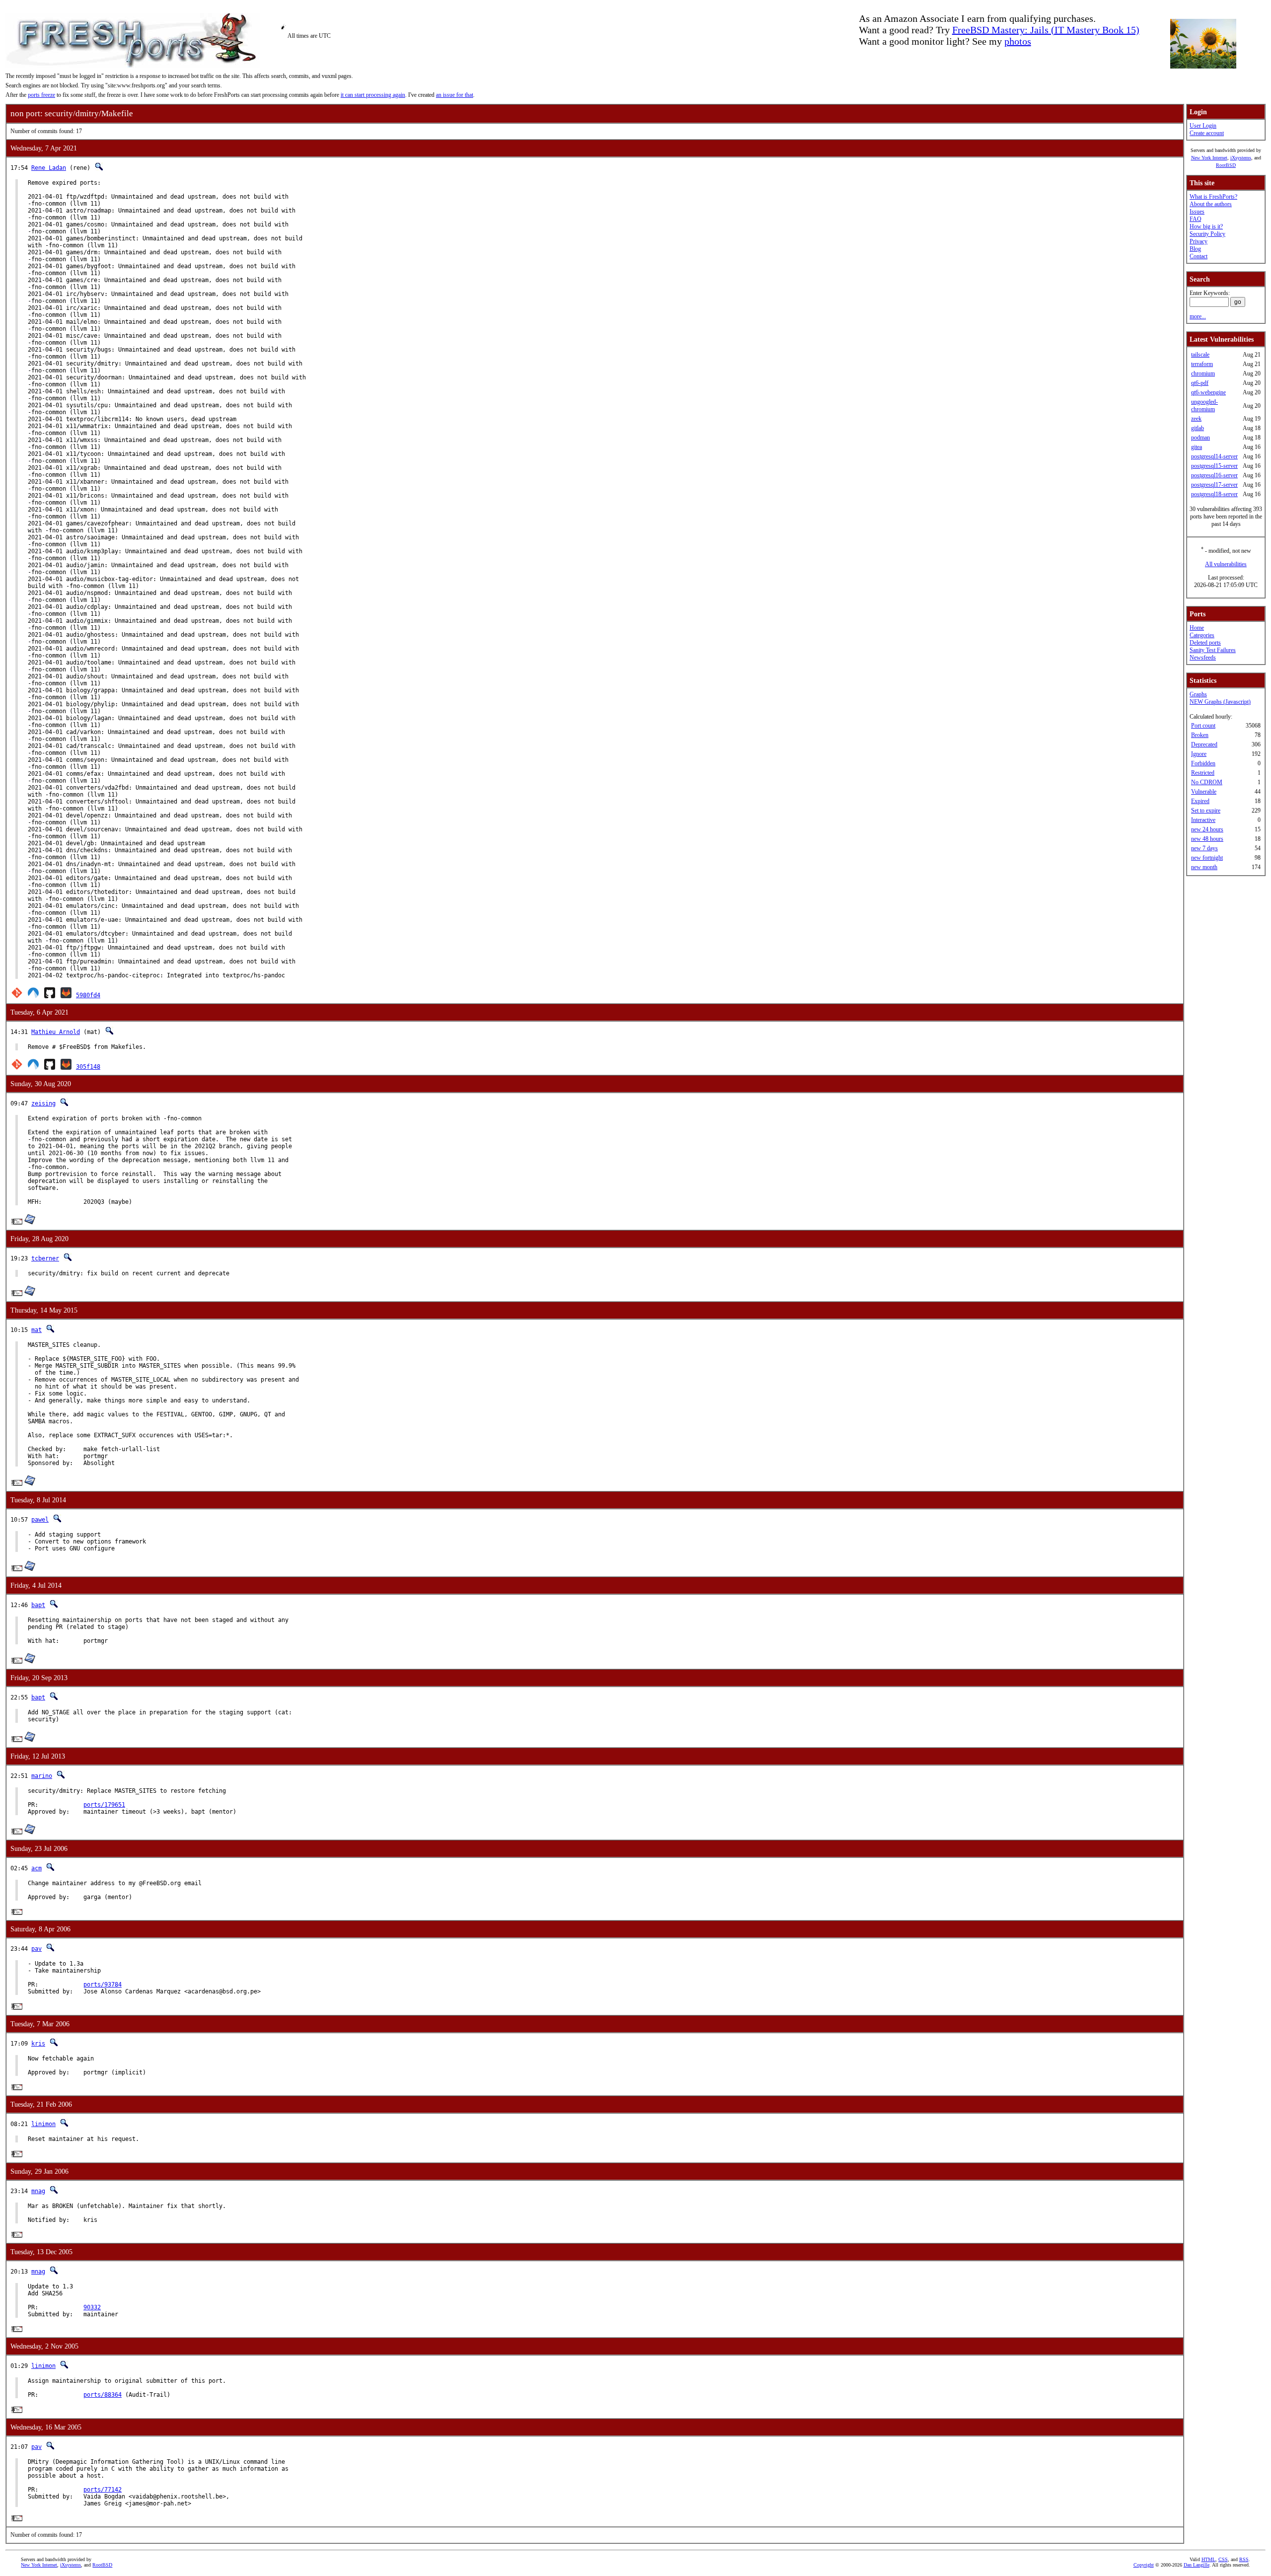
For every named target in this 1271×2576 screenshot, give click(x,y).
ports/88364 (103, 2395)
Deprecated (1204, 744)
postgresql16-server (1214, 475)
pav (36, 1949)
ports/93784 (103, 1985)
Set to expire (1206, 810)
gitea (1197, 447)
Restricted (1203, 773)
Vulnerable (1204, 792)
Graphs (1198, 694)
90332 (92, 2307)
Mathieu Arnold (56, 1032)
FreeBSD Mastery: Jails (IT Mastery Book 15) (1046, 30)
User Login (1203, 126)
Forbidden (1203, 763)
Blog (1195, 249)
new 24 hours (1207, 829)
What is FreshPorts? (1213, 197)
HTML (1208, 2559)
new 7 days (1204, 848)
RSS (1244, 2559)
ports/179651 (104, 1805)
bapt (38, 1605)
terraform (1202, 364)
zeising (43, 1104)
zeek (1196, 419)
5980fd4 (88, 995)
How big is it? (1206, 226)
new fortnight (1207, 858)
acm (36, 1868)
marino (42, 1776)
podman (1200, 438)
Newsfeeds (1203, 658)
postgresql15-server (1214, 466)
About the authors (1211, 204)
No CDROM (1207, 782)
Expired (1200, 801)
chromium (1203, 373)
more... (1198, 316)
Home (1197, 628)
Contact (1199, 256)
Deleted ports (1205, 643)
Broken (1200, 735)
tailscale (1200, 355)
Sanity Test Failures (1213, 650)
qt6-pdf (1200, 383)
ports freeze (41, 95)
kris (38, 2044)
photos (1018, 41)
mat (36, 1330)
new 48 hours (1207, 839)
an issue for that (455, 95)
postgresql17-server (1214, 485)
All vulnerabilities (1226, 564)
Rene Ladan (49, 168)
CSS (1223, 2559)
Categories (1202, 635)
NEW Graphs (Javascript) (1220, 702)
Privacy (1199, 241)
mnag (38, 2191)
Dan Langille (1197, 2565)
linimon (43, 2124)
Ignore (1199, 754)
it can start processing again (373, 95)
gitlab (1198, 428)
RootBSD (1226, 165)
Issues (1197, 212)
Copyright (1144, 2565)
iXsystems (1241, 158)
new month (1204, 867)
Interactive (1203, 820)
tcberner (45, 1258)
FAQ (1196, 219)
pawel (40, 1520)
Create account (1207, 133)
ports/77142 (103, 2490)
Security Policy (1207, 234)
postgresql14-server (1214, 456)
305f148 (88, 1067)
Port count (1203, 726)
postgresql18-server (1214, 494)
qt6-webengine (1208, 392)
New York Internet (1209, 158)
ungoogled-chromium (1204, 405)
